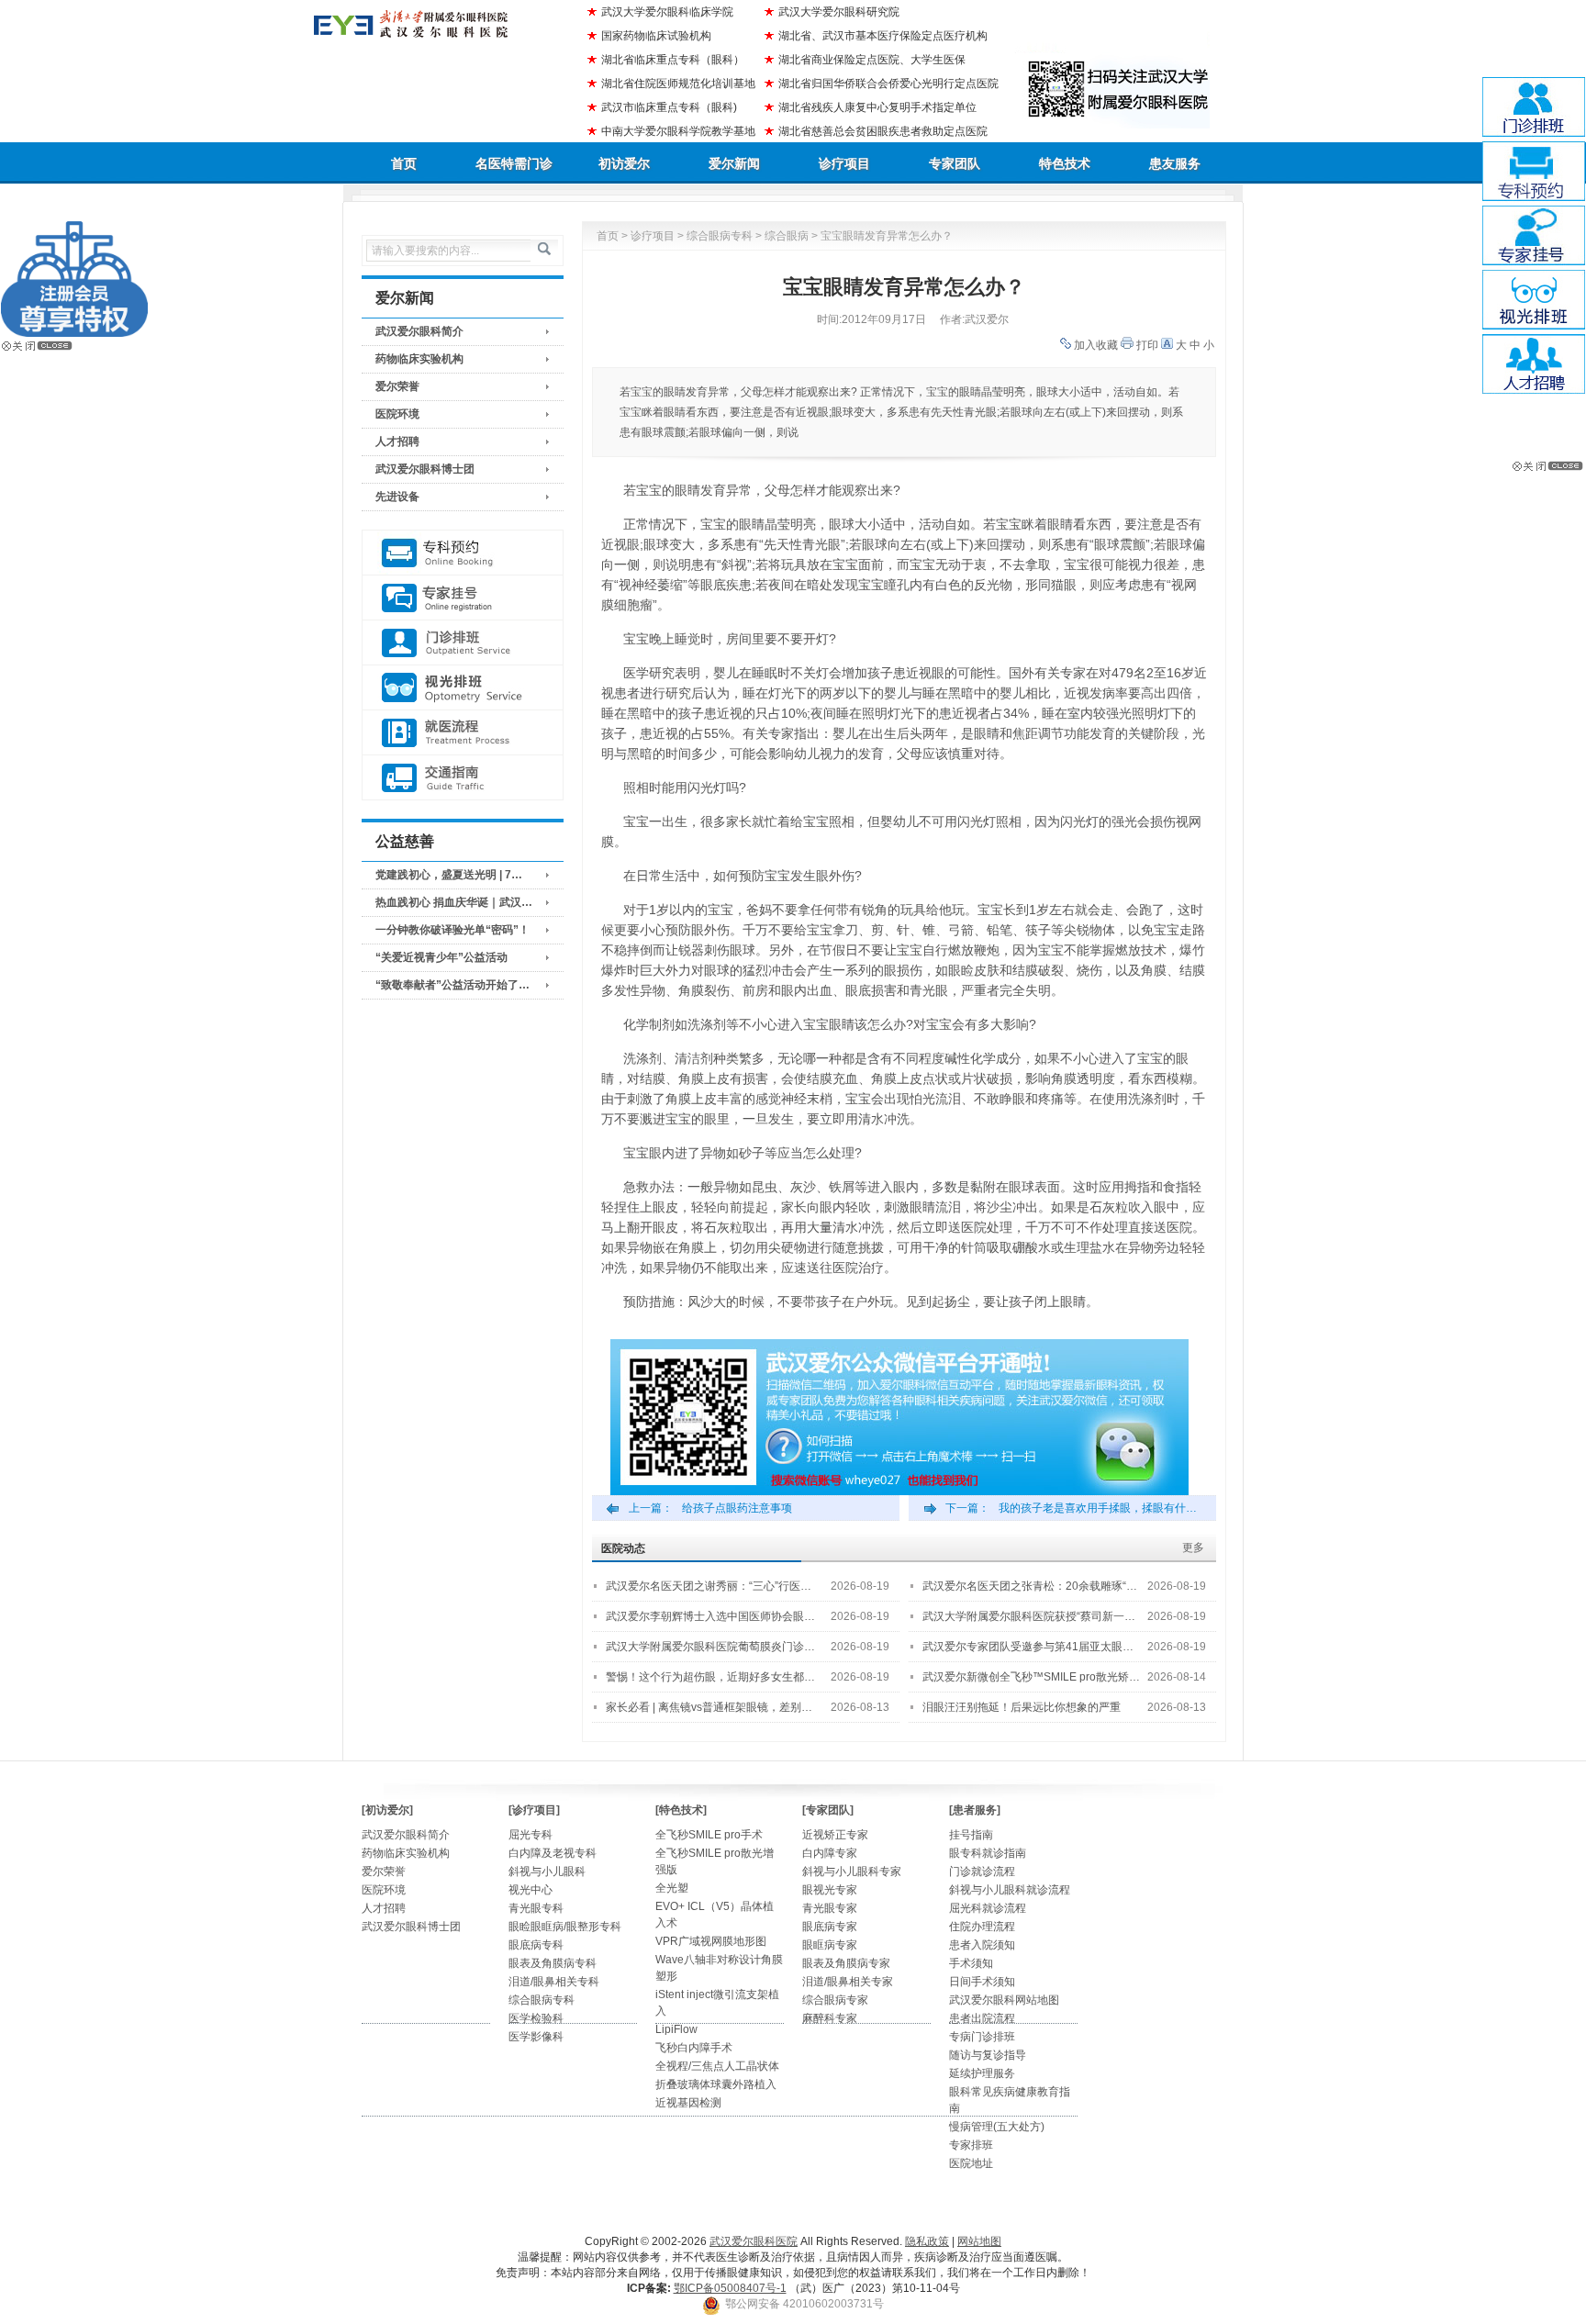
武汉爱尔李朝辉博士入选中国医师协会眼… (710, 1616)
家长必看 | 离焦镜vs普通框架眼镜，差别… (709, 1707)
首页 (404, 163)
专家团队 (955, 163)
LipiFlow (676, 2029)
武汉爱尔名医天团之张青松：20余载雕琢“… (1030, 1586)
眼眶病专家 (830, 1945)
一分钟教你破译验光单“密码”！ (452, 930)
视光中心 (531, 1890)
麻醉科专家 (830, 2018)
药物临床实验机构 (419, 359)
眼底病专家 (830, 1927)
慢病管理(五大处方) (997, 2127)
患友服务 (1175, 163)
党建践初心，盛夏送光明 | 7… (449, 875)
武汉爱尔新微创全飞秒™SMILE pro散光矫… (1031, 1677)
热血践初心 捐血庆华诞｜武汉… (454, 902)
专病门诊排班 (982, 2037)
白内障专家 (830, 1853)
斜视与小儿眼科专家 (852, 1871)
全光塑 (672, 1888)
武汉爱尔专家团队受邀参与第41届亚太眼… (1028, 1647)
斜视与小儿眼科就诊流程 (1010, 1890)
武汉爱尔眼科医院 (754, 2241)
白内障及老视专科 (553, 1853)
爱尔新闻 (734, 163)
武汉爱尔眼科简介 (419, 331)
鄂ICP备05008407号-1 (730, 2288)
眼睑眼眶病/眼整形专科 (565, 1927)
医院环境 (397, 414)
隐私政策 (927, 2241)
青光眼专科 (536, 1908)
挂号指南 (971, 1835)
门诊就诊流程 (982, 1871)
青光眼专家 (830, 1908)
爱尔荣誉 (397, 386)
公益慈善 (405, 841)
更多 (1193, 1547)
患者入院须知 (982, 1945)
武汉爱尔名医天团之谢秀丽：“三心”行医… (709, 1586)
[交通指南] (463, 778)
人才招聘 (397, 441)
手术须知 (971, 1963)
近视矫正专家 (835, 1835)
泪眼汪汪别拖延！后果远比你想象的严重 (1022, 1707)
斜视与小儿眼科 (547, 1871)
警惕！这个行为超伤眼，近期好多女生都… (710, 1677)
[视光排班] (463, 688)
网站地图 (979, 2241)
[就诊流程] (463, 733)
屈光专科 (531, 1835)
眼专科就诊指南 (988, 1853)
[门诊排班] (463, 643)
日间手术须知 (982, 1982)
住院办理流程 (982, 1927)
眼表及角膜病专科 (553, 1963)
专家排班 (971, 2145)
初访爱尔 (624, 163)
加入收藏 (1096, 345)
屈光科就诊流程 (988, 1908)
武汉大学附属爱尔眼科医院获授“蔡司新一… (1029, 1616)
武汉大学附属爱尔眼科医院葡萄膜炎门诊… (710, 1647)
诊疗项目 (844, 163)
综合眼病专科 (720, 236)
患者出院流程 (982, 2018)
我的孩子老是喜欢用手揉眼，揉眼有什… (1098, 1508)
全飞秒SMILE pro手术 (709, 1835)
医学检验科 (536, 2018)
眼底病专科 (536, 1945)
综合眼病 (787, 236)
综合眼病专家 (835, 2000)
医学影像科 (536, 2037)
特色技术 (1065, 163)
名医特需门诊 (514, 163)
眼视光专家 (830, 1890)
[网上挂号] (463, 598)
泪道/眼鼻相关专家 (848, 1982)
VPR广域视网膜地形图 (711, 1941)
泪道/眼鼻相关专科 (554, 1982)
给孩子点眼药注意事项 (737, 1508)
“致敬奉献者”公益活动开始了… (452, 985)
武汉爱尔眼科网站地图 (1004, 2000)
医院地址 (971, 2163)
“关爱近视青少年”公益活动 (441, 957)
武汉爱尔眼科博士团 (425, 469)
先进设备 (397, 497)
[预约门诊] (463, 553)
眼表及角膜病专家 (846, 1963)
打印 (1147, 345)
